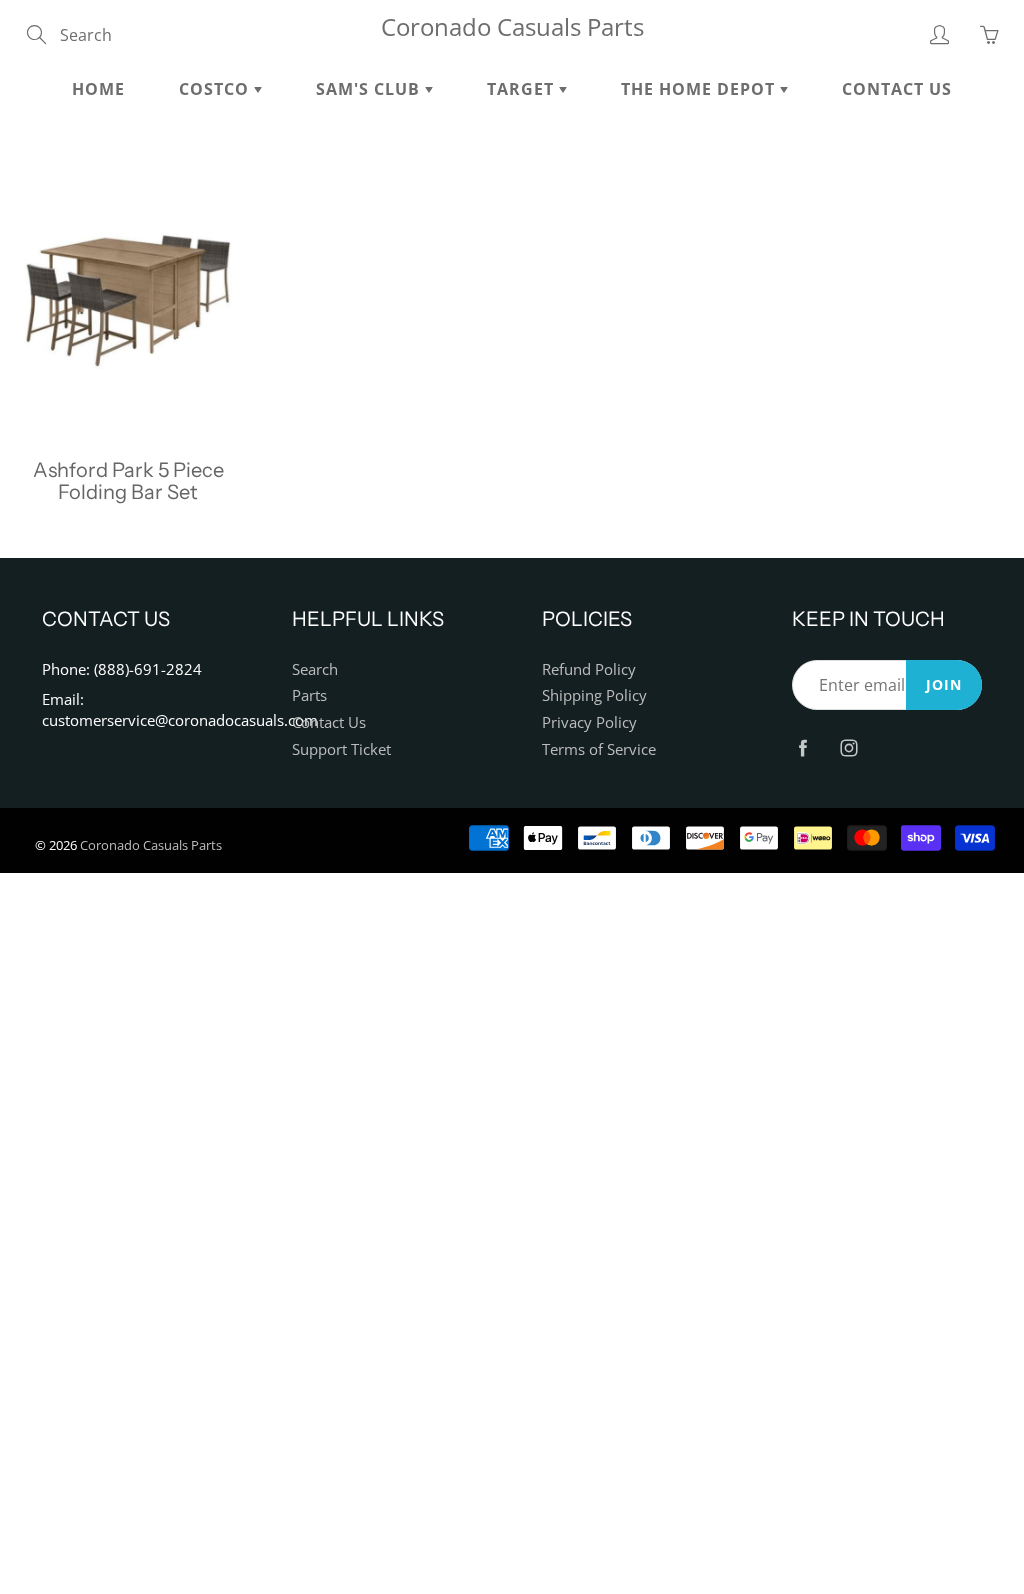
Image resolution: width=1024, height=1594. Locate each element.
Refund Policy (589, 669)
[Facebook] (802, 747)
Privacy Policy (589, 722)
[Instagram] (848, 747)
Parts (309, 695)
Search (315, 669)
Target (523, 89)
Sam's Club (370, 89)
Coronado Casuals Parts (512, 26)
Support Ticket (341, 749)
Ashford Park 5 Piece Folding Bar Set (128, 481)
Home (98, 89)
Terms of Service (599, 749)
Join (944, 684)
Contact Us (897, 89)
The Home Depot (700, 89)
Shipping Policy (594, 695)
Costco (216, 89)
